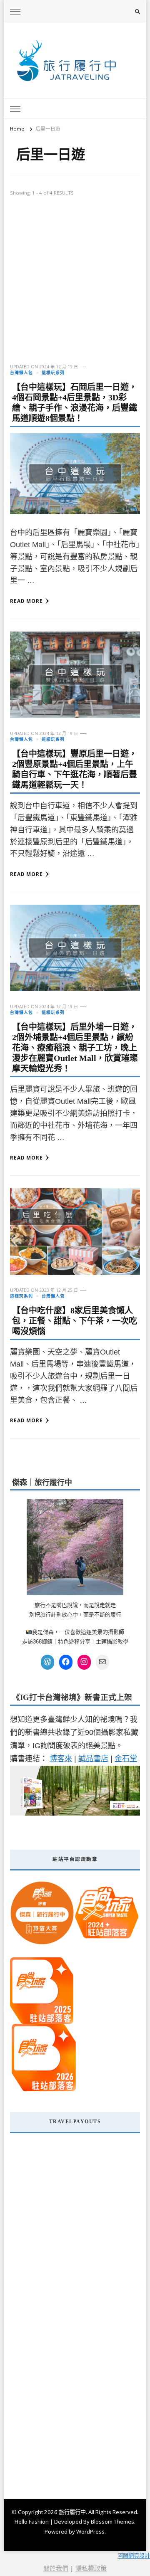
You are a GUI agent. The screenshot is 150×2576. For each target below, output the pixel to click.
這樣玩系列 (53, 373)
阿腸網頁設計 (134, 2556)
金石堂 (126, 1759)
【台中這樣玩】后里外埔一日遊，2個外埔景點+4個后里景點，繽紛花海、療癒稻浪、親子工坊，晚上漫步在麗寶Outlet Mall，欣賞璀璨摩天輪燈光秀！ (75, 1048)
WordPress (90, 2532)
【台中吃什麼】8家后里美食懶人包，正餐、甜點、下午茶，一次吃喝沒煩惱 (75, 1321)
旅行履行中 (72, 2512)
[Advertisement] (75, 285)
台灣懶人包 (21, 373)
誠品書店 (93, 1759)
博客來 (61, 1759)
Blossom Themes (112, 2522)
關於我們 (56, 2568)
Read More (26, 601)
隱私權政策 (91, 2568)
